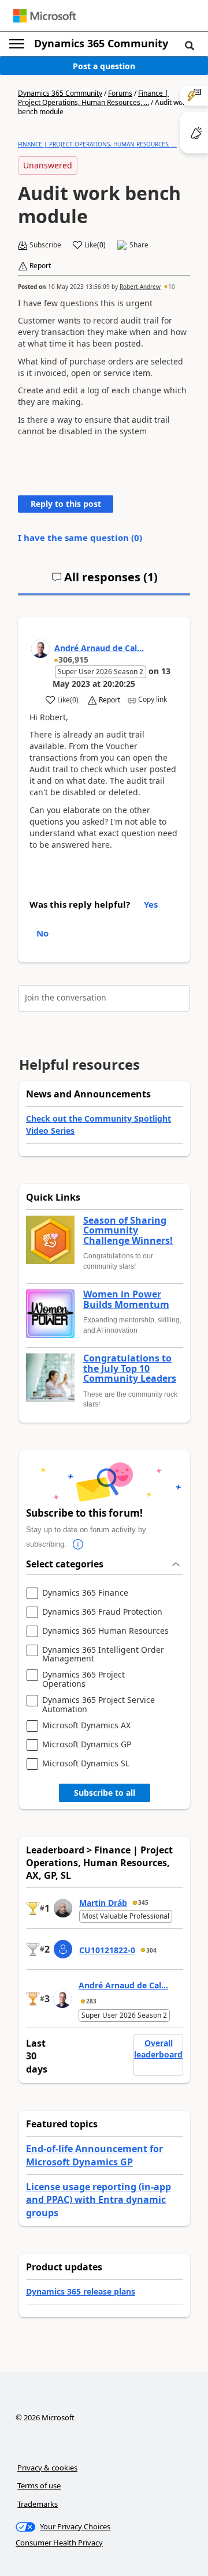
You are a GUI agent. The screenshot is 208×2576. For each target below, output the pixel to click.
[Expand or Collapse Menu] (17, 44)
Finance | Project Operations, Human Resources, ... (93, 98)
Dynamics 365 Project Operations (83, 1679)
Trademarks (38, 2504)
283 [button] (91, 2001)
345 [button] (143, 1902)
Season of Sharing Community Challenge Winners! (128, 1231)
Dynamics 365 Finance (85, 1593)
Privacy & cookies (47, 2468)
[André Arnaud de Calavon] (40, 649)
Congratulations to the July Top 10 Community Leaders (130, 1369)
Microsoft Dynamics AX (86, 1726)
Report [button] (40, 266)
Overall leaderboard (158, 2049)
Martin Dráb (103, 1903)
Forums (120, 93)
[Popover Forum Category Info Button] (78, 1544)
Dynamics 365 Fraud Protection (102, 1612)
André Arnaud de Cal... (99, 648)
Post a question (104, 66)
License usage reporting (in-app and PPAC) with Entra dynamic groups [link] (99, 2200)
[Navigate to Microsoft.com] (44, 16)
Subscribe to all (105, 1793)
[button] (190, 45)
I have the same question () (80, 537)
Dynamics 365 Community (101, 43)
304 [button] (151, 1950)
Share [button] (139, 245)
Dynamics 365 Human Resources (105, 1631)
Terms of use (39, 2485)
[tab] (105, 582)
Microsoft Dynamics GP (87, 1745)
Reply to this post (66, 504)
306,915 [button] (73, 659)
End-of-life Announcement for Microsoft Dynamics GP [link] (94, 2155)
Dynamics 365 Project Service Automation (99, 1704)
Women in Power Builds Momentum (126, 1300)
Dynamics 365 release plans (81, 2291)
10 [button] (172, 287)
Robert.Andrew (140, 287)
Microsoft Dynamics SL (86, 1764)
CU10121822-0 (107, 1950)
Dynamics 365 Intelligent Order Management (103, 1654)
